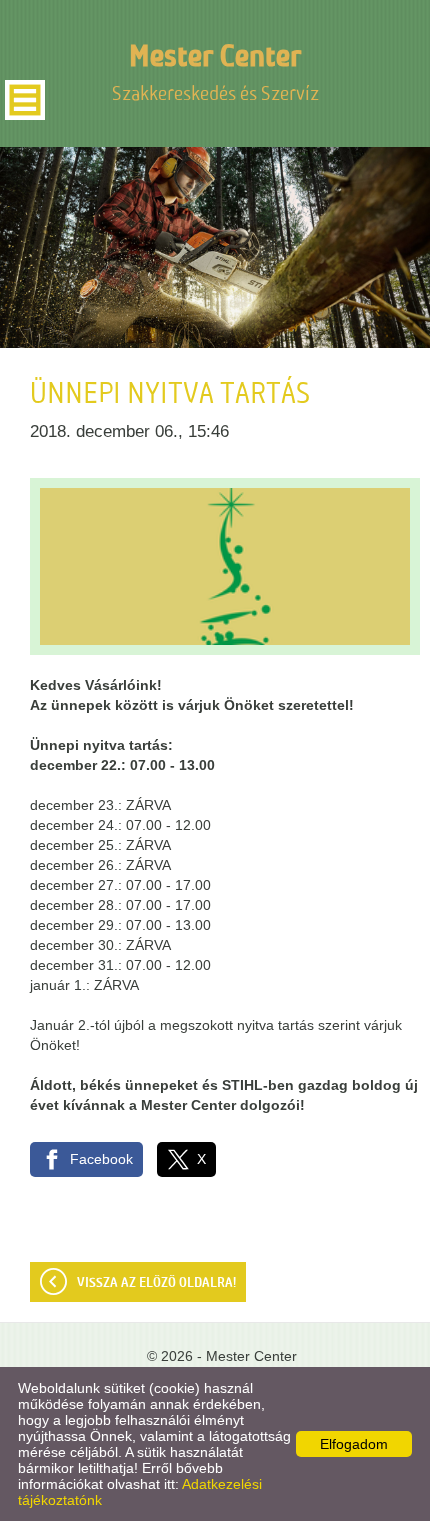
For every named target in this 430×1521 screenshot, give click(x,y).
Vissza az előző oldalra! (156, 1283)
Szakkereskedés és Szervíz (215, 73)
